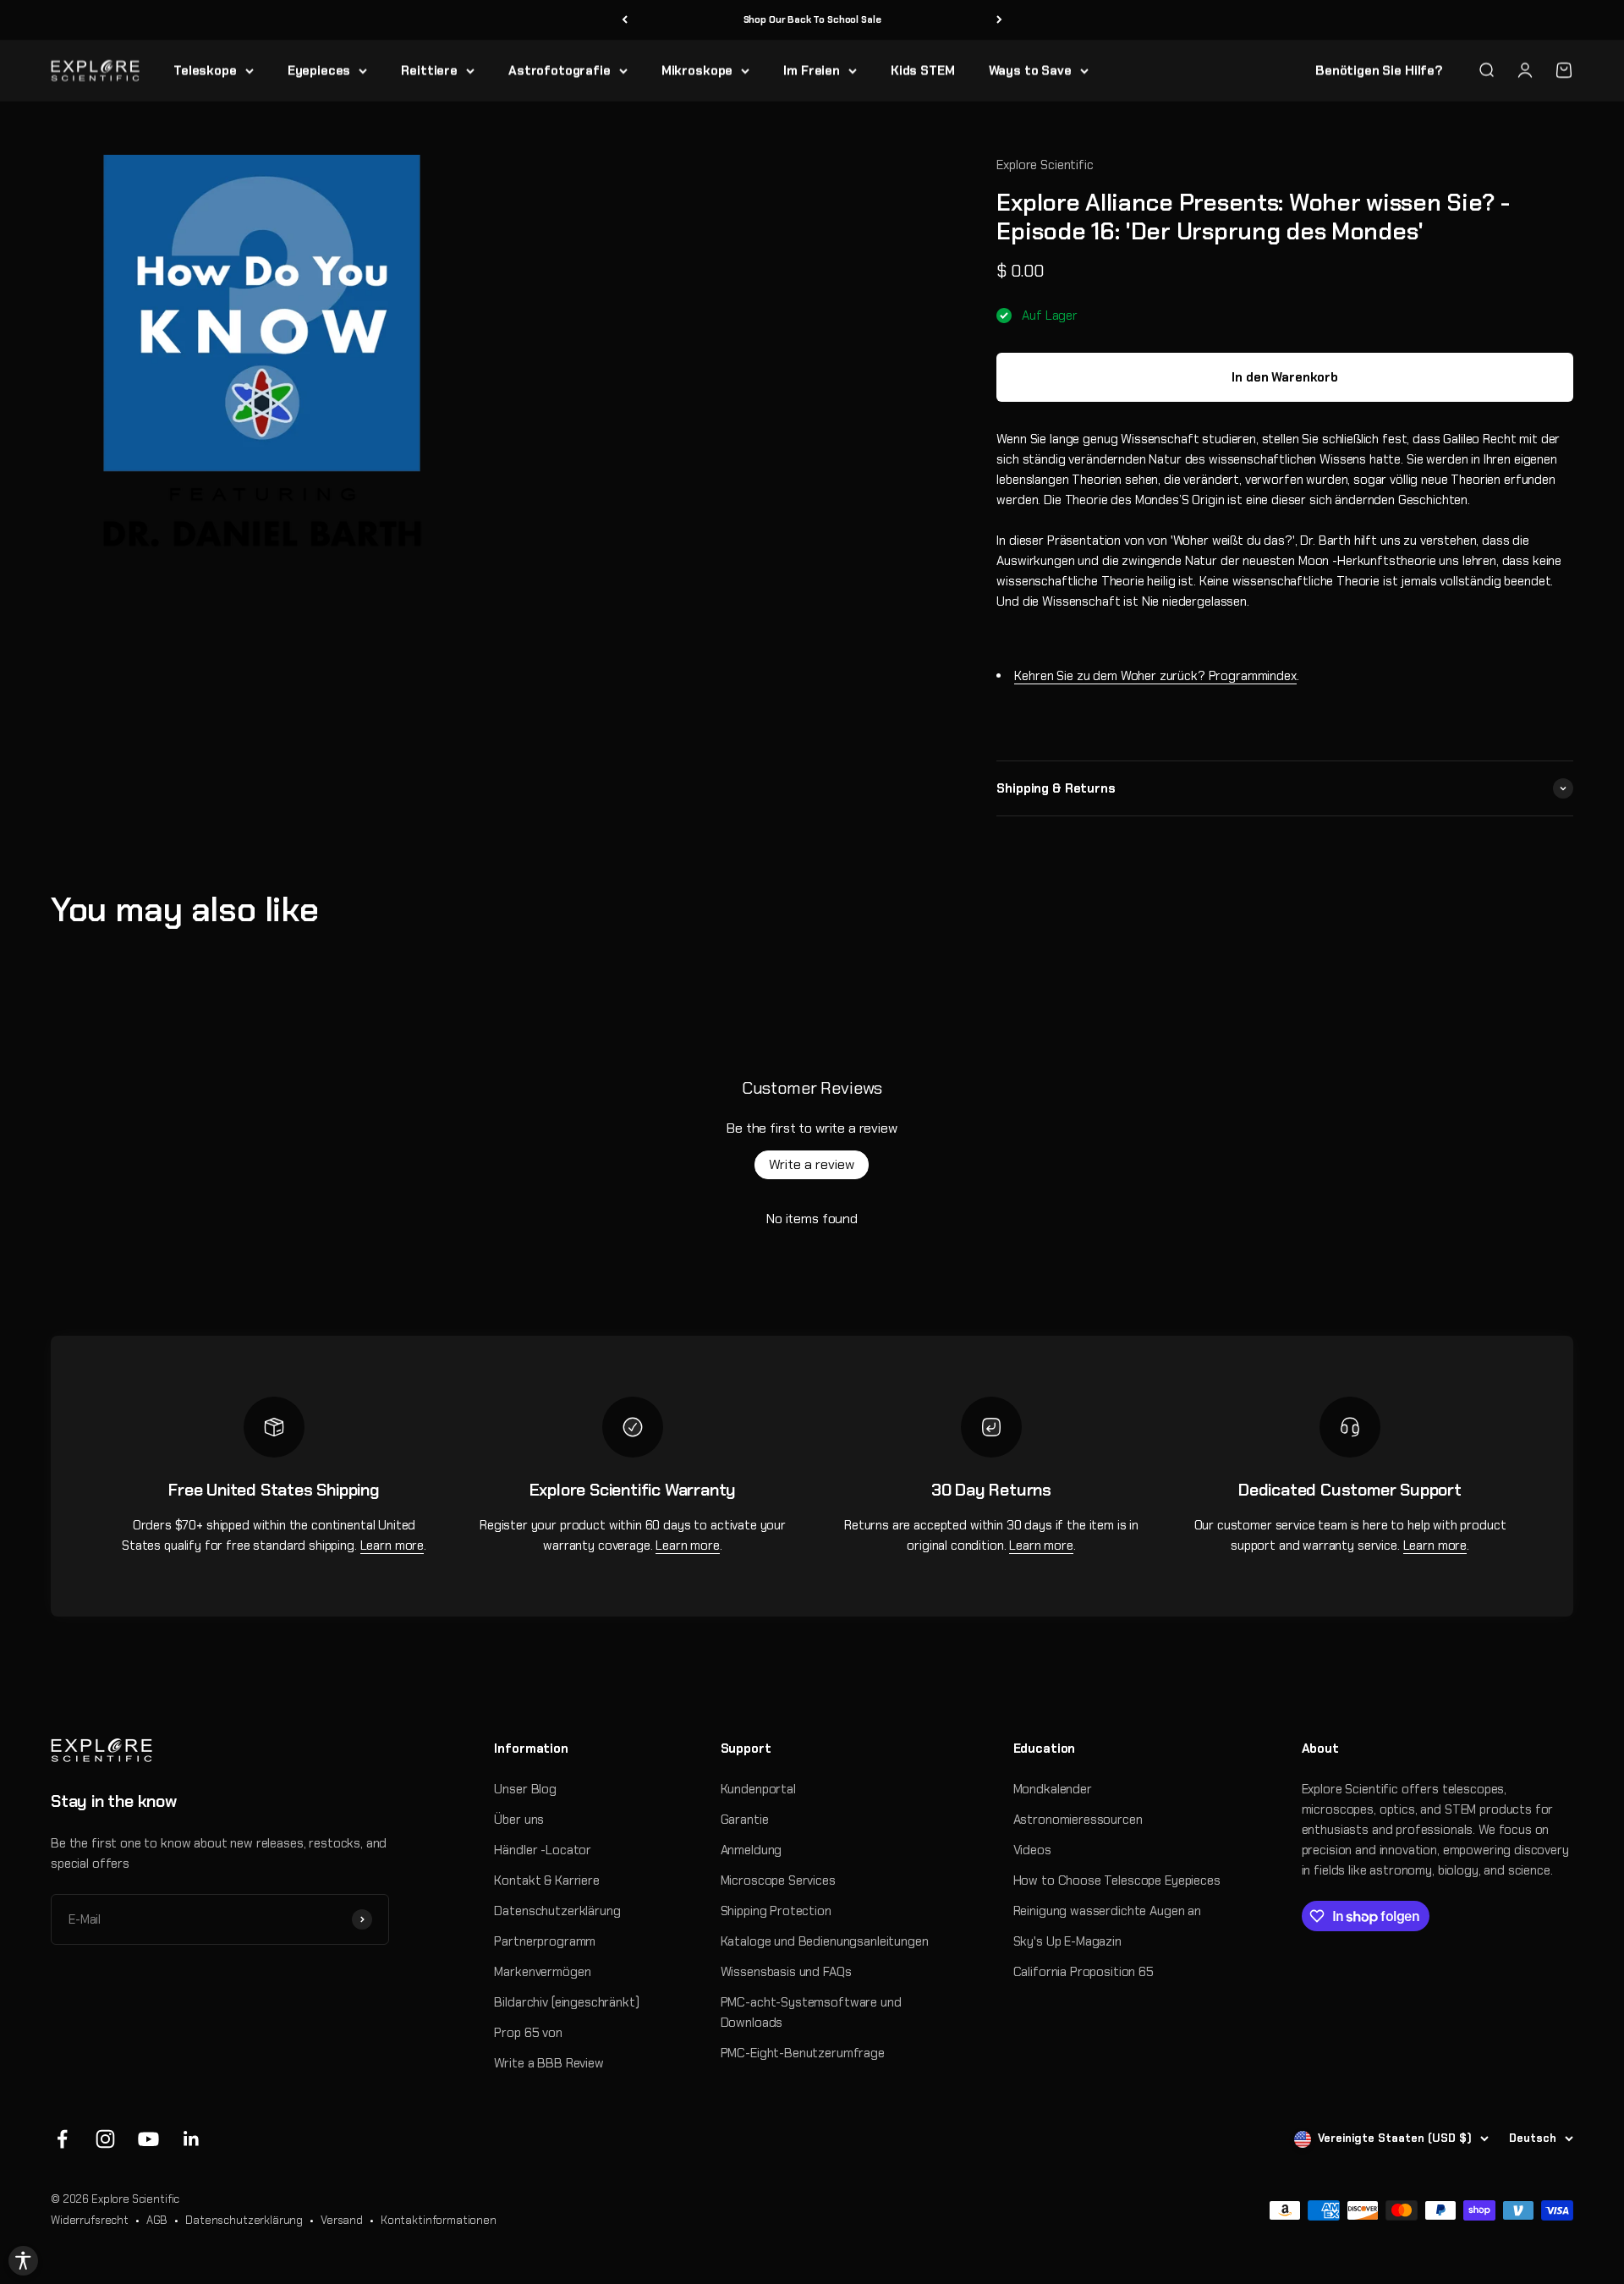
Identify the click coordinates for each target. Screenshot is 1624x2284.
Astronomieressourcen (1078, 1820)
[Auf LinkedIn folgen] (192, 2139)
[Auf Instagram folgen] (105, 2139)
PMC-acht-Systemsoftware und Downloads (811, 2012)
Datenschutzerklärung (557, 1911)
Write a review (812, 1164)
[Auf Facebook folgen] (62, 2139)
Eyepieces (319, 70)
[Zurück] (625, 20)
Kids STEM (923, 70)
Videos (1032, 1850)
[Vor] (999, 20)
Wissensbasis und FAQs (786, 1972)
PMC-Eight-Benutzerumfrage (803, 2053)
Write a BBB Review (549, 2063)
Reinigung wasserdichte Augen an (1107, 1911)
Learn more (392, 1546)
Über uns (519, 1820)
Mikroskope (697, 70)
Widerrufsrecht (90, 2220)
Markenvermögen (542, 1972)
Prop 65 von (528, 2033)
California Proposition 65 (1084, 1972)
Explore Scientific (1045, 165)
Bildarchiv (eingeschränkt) (566, 2002)
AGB (157, 2220)
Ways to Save (1030, 70)
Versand (342, 2220)
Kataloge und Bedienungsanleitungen (825, 1941)
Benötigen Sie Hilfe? (1379, 70)
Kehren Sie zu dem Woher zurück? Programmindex (1155, 676)
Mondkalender (1053, 1789)
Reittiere (429, 70)
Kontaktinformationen (439, 2220)
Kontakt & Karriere (546, 1880)
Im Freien (812, 70)
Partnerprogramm (545, 1941)
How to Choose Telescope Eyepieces (1117, 1880)
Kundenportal (758, 1789)
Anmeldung (752, 1850)
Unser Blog (525, 1789)
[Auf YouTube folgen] (148, 2139)
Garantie (745, 1820)
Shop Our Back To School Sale (812, 19)
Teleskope (205, 70)
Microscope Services (778, 1880)
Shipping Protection (776, 1911)
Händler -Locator (543, 1850)
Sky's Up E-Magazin (1067, 1941)
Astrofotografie (560, 70)
